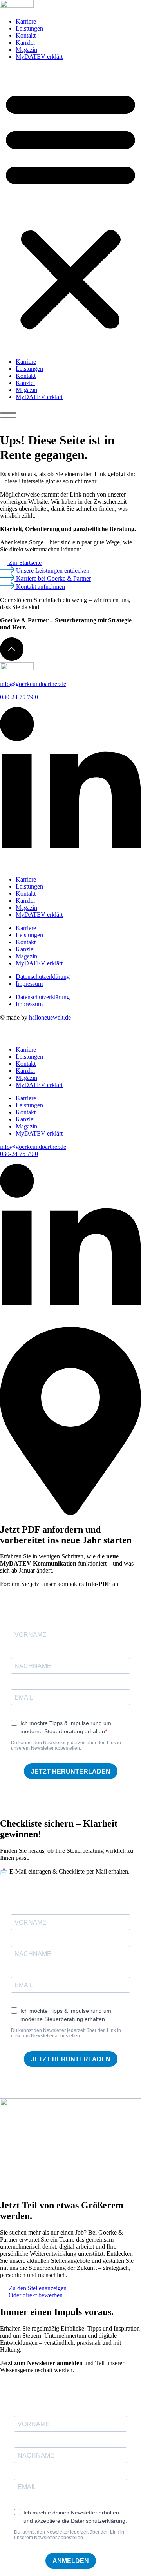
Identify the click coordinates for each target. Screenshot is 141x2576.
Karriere (26, 21)
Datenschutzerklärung (43, 977)
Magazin (26, 50)
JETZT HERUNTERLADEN (71, 1771)
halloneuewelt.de (50, 1017)
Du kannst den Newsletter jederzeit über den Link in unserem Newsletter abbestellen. (66, 1745)
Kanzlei (25, 43)
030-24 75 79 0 (19, 697)
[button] (70, 209)
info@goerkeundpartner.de (33, 684)
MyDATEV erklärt (39, 57)
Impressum (29, 984)
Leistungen (29, 28)
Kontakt (26, 35)
